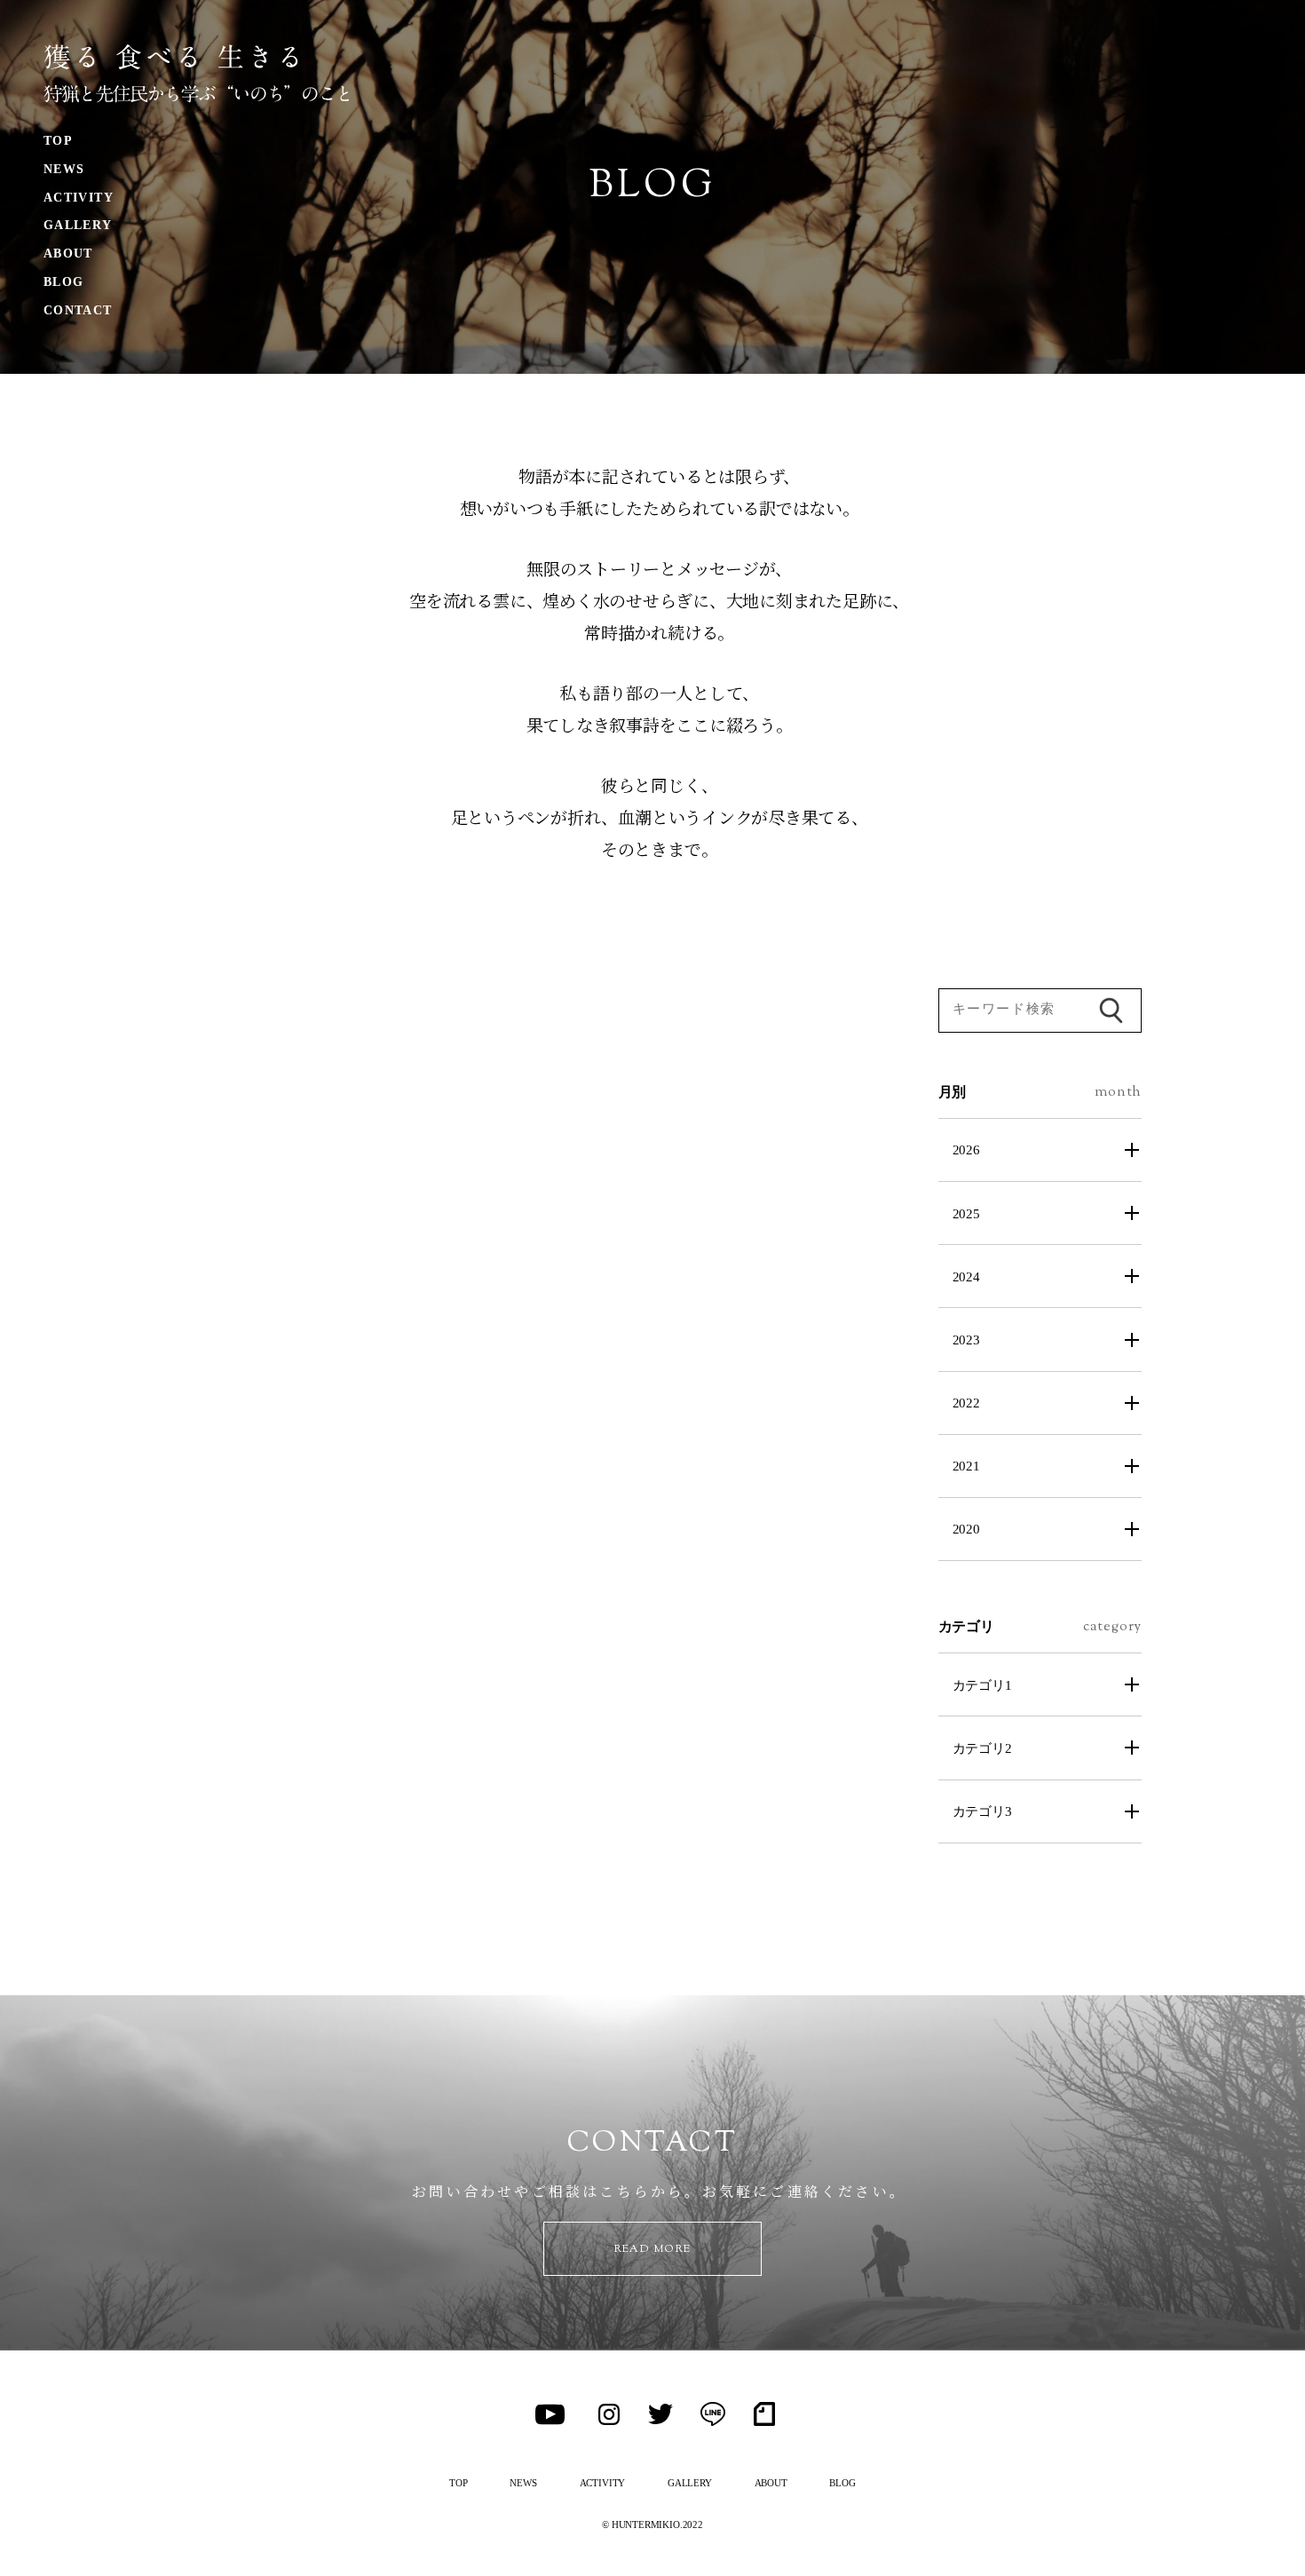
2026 (966, 1149)
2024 (966, 1276)
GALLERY (78, 225)
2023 (966, 1340)
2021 (966, 1466)
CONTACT (78, 310)
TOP (58, 141)
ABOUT (68, 254)
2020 (966, 1529)
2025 (966, 1213)
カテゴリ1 (982, 1685)
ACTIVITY (79, 198)
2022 (966, 1403)
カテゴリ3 (982, 1811)
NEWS (64, 169)
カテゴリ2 (982, 1748)
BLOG (64, 282)
